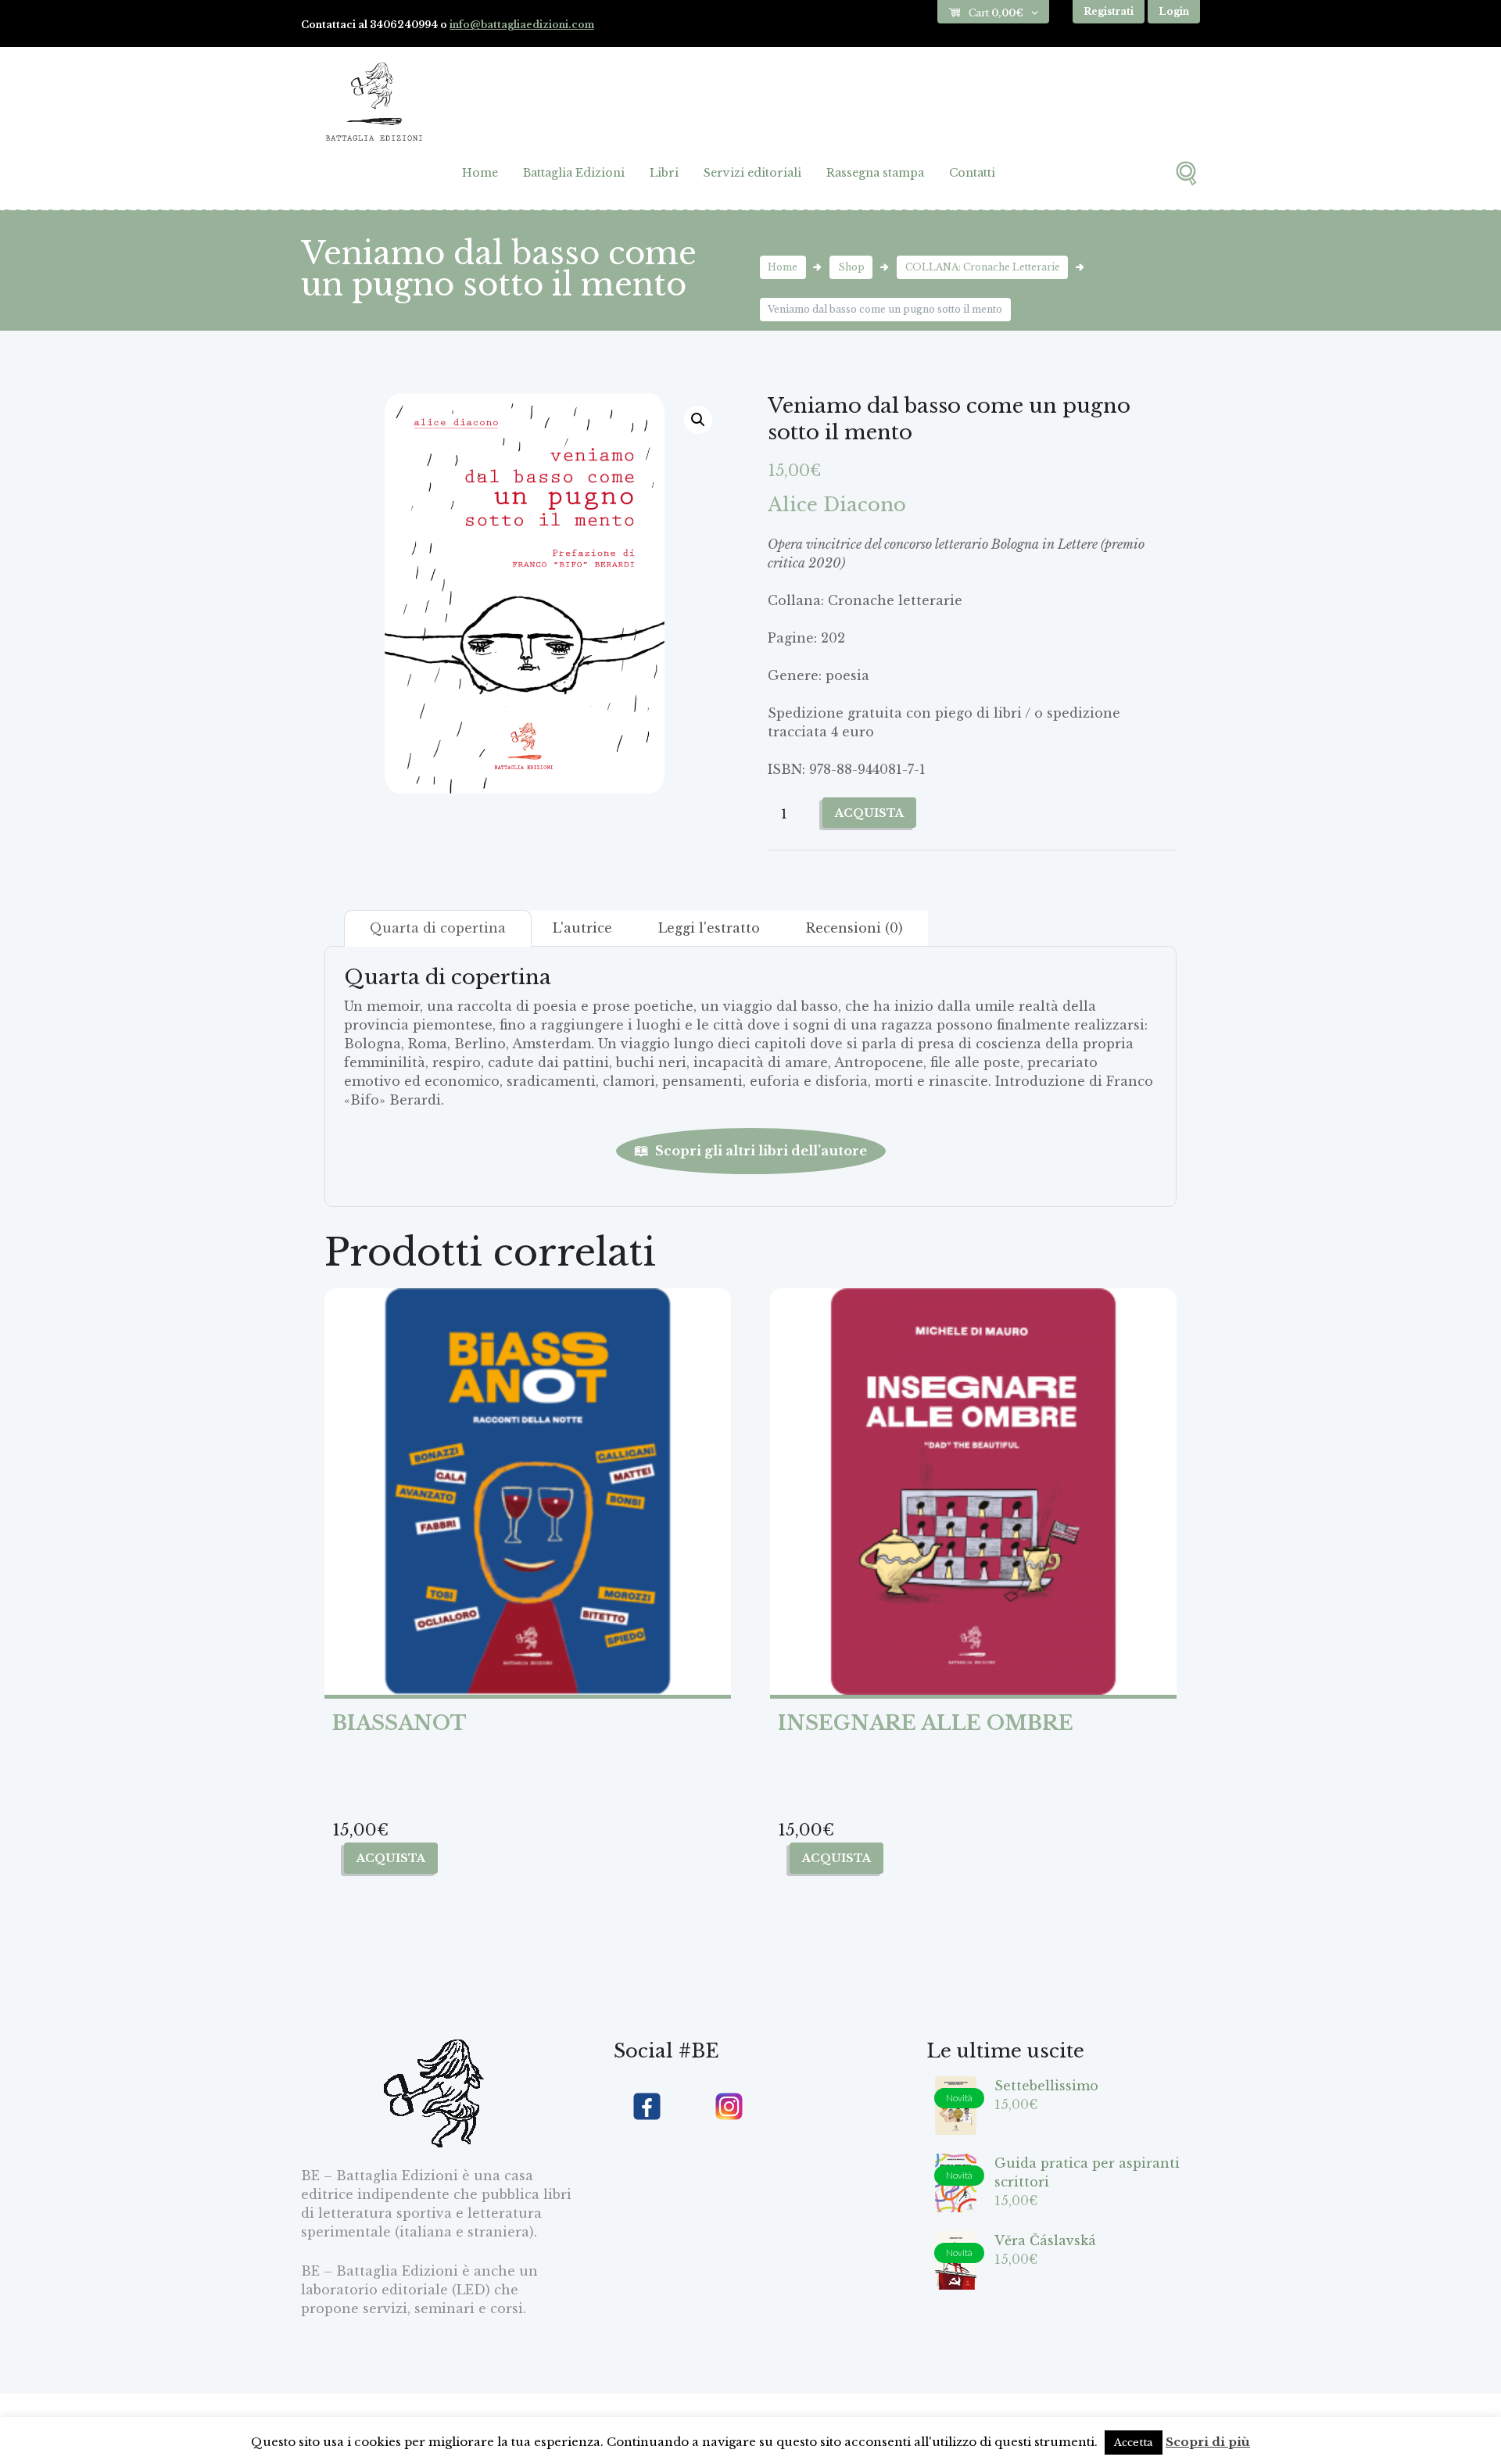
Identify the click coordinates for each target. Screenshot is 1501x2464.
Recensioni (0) (854, 928)
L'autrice (582, 928)
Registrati (1109, 11)
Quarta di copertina (438, 928)
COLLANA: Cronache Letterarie (983, 267)
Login (1174, 11)
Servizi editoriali (752, 173)
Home (480, 173)
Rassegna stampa (875, 173)
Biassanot (399, 1723)
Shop (851, 267)
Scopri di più (1208, 2442)
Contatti (972, 173)
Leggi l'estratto (709, 928)
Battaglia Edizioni (574, 173)
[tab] (438, 928)
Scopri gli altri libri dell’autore (761, 1151)
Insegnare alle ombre (926, 1723)
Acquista (869, 813)
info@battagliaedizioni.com (522, 25)
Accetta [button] (1134, 2443)
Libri (664, 173)
